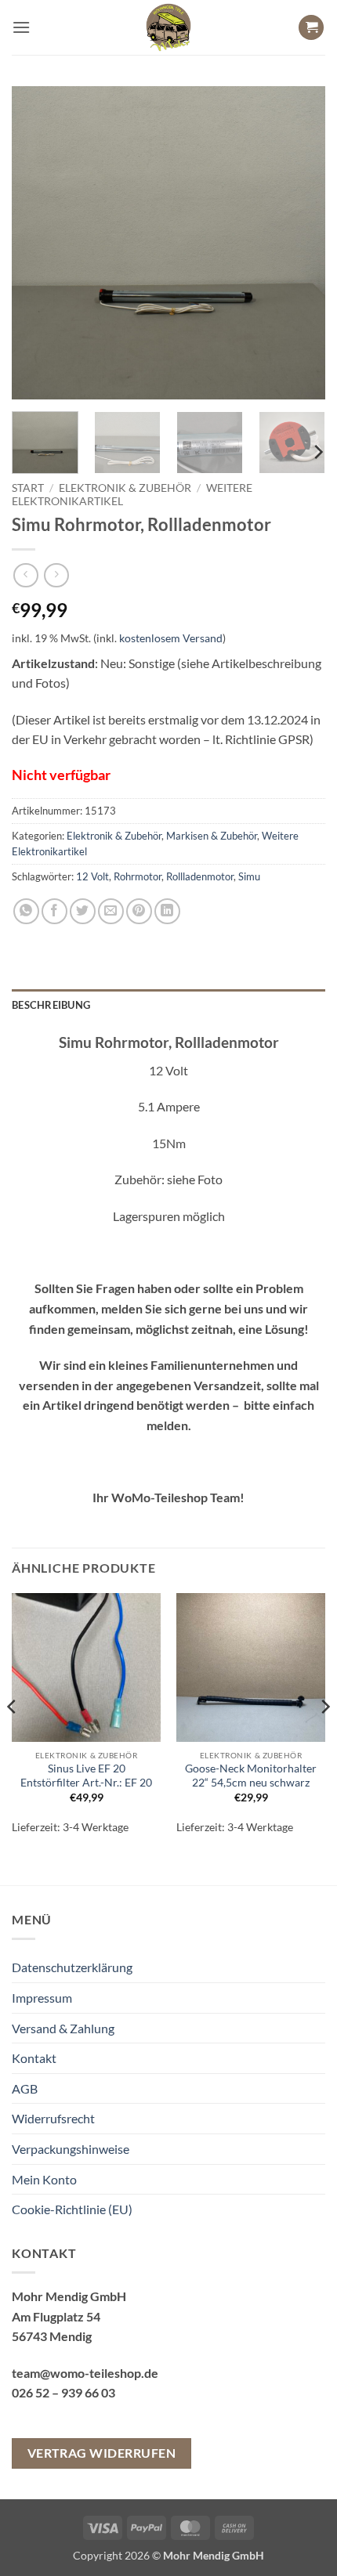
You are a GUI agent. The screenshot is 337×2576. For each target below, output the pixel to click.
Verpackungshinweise (71, 2149)
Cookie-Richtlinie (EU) (72, 2209)
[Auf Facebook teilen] (54, 911)
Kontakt (34, 2058)
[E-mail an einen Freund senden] (111, 911)
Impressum (42, 1998)
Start (28, 488)
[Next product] (25, 575)
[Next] (299, 243)
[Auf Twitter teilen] (83, 911)
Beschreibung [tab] (51, 1005)
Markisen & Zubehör (212, 836)
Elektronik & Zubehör (125, 488)
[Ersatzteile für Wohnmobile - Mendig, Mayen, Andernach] (168, 27)
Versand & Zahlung (63, 2028)
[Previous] (38, 243)
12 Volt (92, 876)
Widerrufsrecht (53, 2118)
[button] (21, 27)
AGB (25, 2088)
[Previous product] (56, 575)
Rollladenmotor (200, 876)
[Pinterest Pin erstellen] (139, 911)
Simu (249, 876)
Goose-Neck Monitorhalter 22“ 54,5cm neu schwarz (251, 1776)
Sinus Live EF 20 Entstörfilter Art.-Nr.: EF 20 (86, 1776)
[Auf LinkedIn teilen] (167, 911)
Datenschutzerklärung (72, 1967)
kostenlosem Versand (171, 638)
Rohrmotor (138, 876)
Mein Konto (44, 2179)
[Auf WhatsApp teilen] (26, 911)
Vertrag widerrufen (101, 2453)
